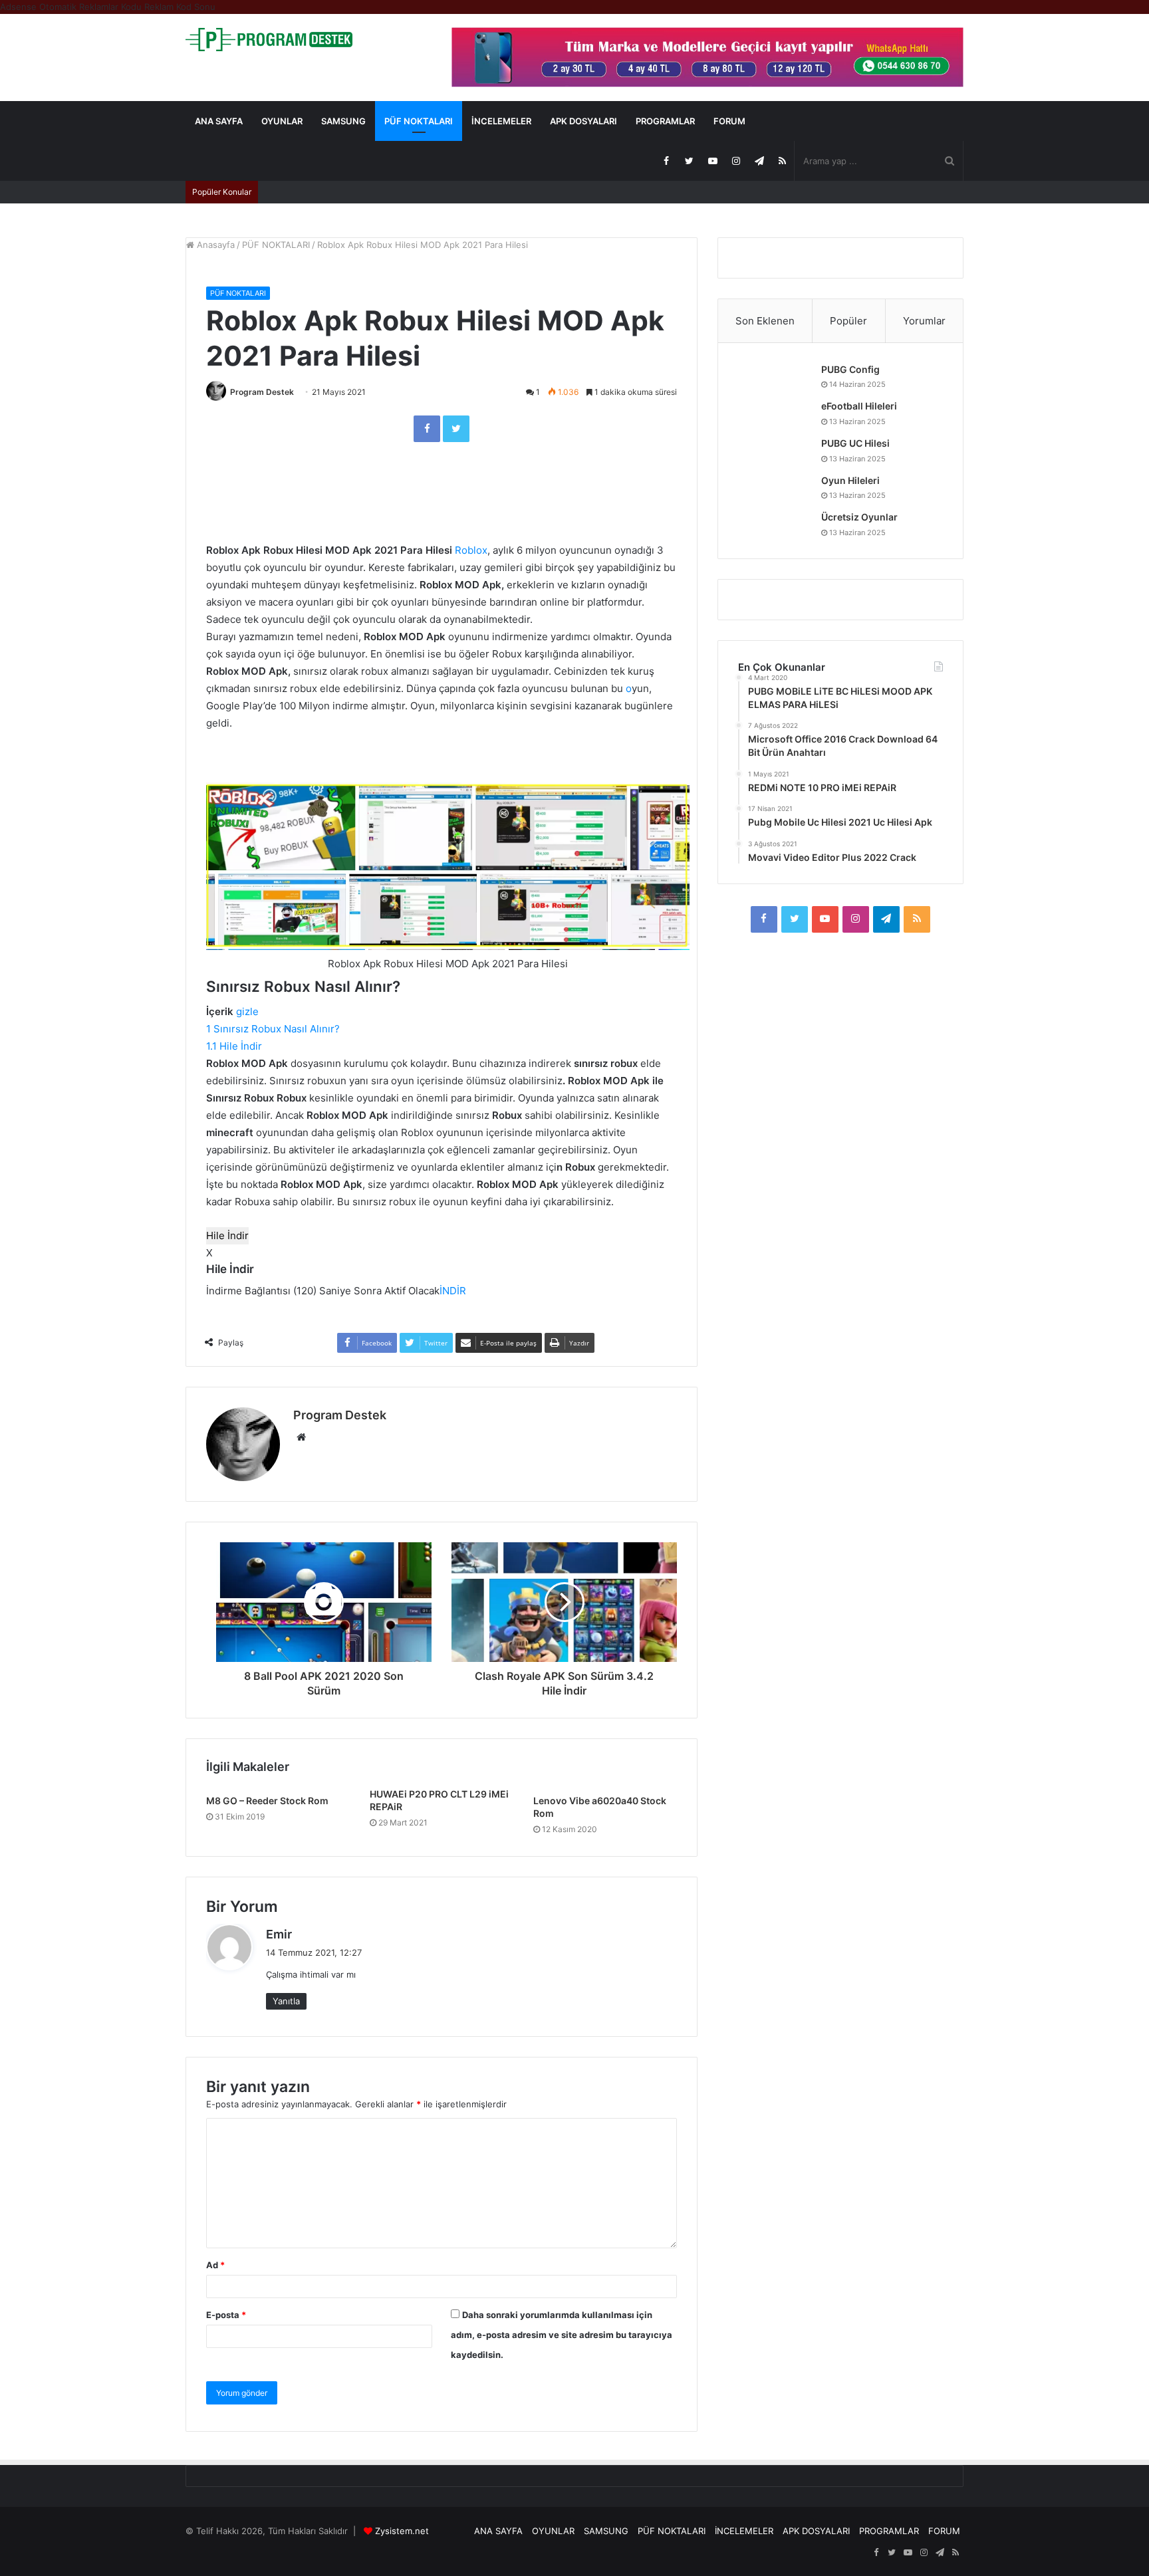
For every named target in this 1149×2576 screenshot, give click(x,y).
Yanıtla (286, 2001)
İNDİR (453, 1291)
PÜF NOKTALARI (419, 121)
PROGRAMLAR (665, 121)
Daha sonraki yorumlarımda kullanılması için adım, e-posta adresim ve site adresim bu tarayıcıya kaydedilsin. (562, 2335)
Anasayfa (214, 245)
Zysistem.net (402, 2531)
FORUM (729, 121)
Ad (215, 2265)
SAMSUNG (343, 121)
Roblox (471, 550)
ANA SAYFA (219, 121)
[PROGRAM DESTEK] (269, 40)
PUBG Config (850, 369)
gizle (247, 1011)
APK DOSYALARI (583, 121)
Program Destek (262, 392)
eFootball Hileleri (859, 406)
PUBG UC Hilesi (855, 443)
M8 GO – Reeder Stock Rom (267, 1801)
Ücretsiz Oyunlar (859, 517)
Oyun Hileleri (850, 480)
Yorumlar (924, 321)
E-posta (226, 2315)
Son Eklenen (765, 321)
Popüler (848, 321)
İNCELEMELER (501, 121)
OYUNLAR (282, 121)
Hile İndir (227, 1235)
